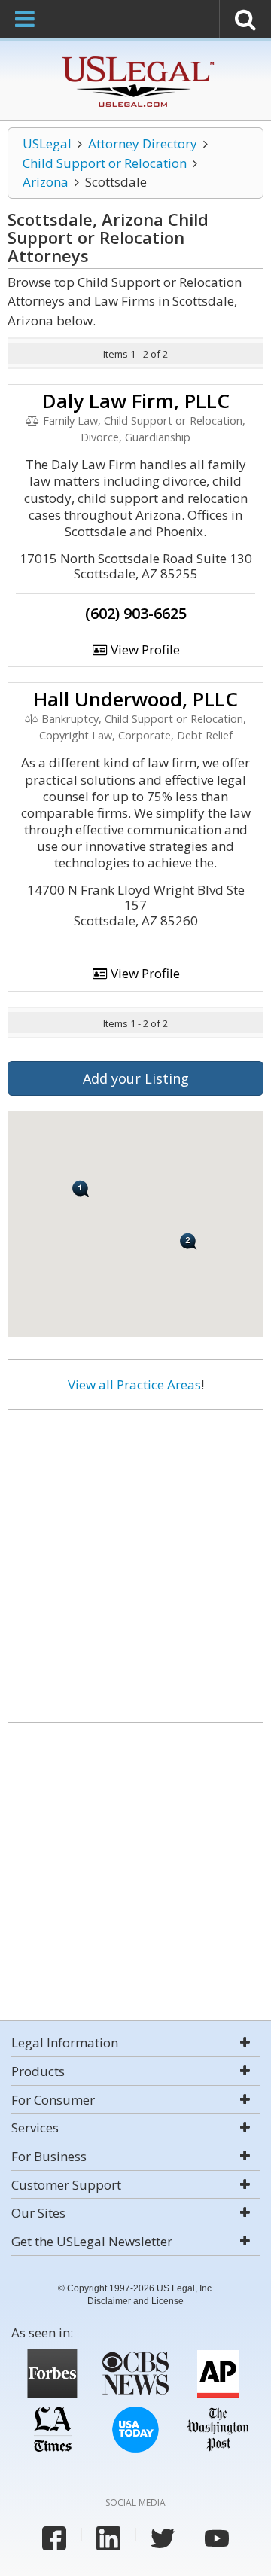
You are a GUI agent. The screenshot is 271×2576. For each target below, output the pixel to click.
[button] (189, 1241)
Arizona (46, 182)
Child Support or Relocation (105, 163)
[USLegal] (136, 58)
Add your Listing (136, 1078)
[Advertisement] (135, 1560)
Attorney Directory (143, 143)
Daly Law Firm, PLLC (136, 401)
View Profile (144, 649)
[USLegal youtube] (217, 2538)
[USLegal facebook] (54, 2538)
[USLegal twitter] (163, 2538)
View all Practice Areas (134, 1384)
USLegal (47, 143)
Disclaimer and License (135, 2301)
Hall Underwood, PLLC (135, 699)
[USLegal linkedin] (108, 2538)
